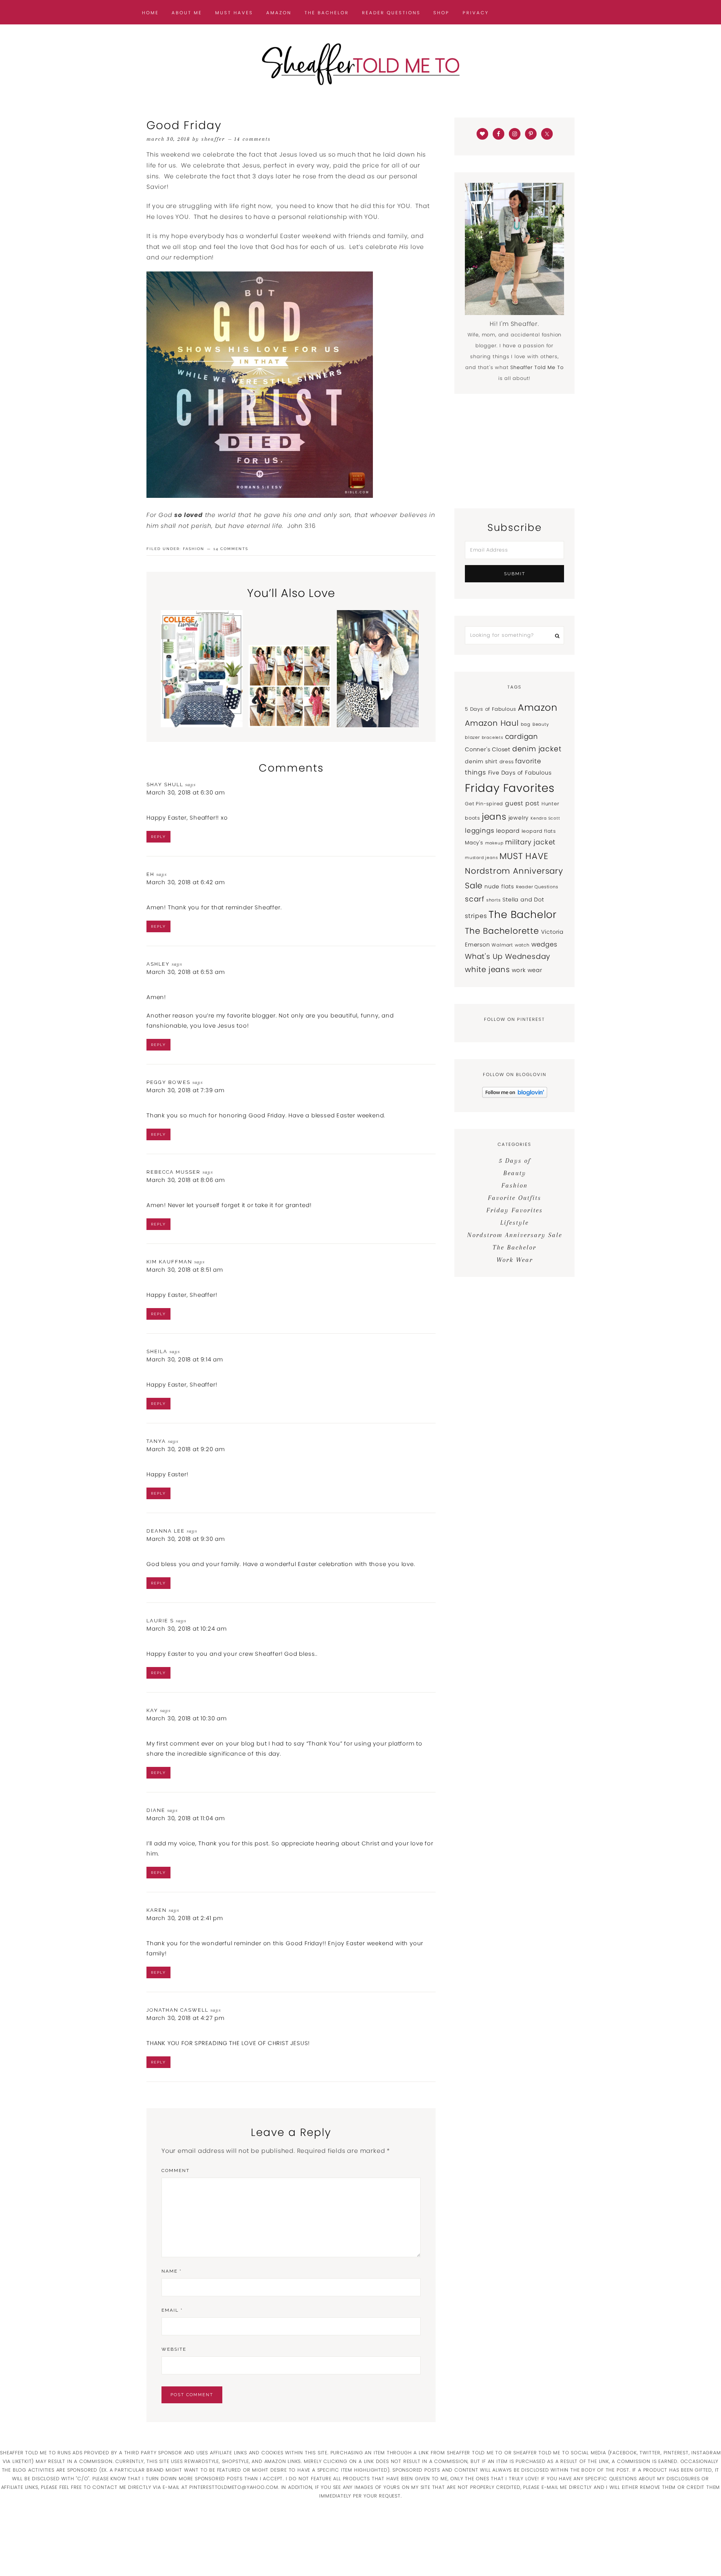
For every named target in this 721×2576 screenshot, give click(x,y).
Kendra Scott (545, 818)
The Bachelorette (502, 931)
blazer (472, 737)
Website (174, 2349)
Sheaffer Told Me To (360, 64)
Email (172, 2310)
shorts (494, 900)
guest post (522, 803)
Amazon (538, 708)
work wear (527, 970)
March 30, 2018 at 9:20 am (186, 1449)
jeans (494, 817)
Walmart (502, 945)
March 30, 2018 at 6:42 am (186, 882)
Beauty (541, 724)
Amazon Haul (492, 723)
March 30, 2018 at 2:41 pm (185, 1918)
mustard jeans (481, 858)
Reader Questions (537, 887)
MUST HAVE (524, 856)
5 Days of (515, 1161)
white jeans (487, 969)
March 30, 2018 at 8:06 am (186, 1180)
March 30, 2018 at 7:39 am (186, 1090)
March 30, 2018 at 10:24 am (187, 1629)
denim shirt (481, 761)
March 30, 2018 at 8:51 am (185, 1270)
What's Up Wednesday (508, 956)
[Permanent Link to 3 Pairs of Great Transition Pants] (378, 725)
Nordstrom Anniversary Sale (515, 1235)
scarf (475, 899)
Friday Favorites (510, 788)
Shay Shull (165, 785)
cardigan (522, 736)
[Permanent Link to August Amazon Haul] (290, 725)
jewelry (519, 818)
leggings (480, 831)
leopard (508, 831)
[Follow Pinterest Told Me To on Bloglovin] (515, 1096)
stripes (476, 916)
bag (526, 724)
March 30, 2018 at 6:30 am (186, 792)
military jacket (530, 842)
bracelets (492, 738)
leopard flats (539, 831)
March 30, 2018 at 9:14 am (185, 1359)
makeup (494, 843)
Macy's (474, 843)
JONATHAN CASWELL (177, 2010)
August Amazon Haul (290, 704)
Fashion (194, 549)
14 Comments (253, 139)
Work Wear (515, 1260)
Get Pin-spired (484, 804)
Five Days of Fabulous (520, 773)
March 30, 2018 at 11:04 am (186, 1818)
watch (522, 945)
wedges (545, 944)
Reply (158, 837)
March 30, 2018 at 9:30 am (186, 1539)
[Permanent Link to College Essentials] (202, 725)
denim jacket (537, 749)
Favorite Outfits (514, 1198)
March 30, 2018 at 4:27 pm (186, 2018)
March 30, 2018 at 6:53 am (186, 972)
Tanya (156, 1441)
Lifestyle (514, 1222)
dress (507, 762)
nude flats (499, 886)
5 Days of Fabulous (490, 709)
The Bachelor (523, 914)
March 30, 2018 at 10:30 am (187, 1718)
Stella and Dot (523, 900)
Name (172, 2271)
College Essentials (202, 702)
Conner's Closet (488, 749)
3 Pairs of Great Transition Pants (378, 702)
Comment (176, 2171)
